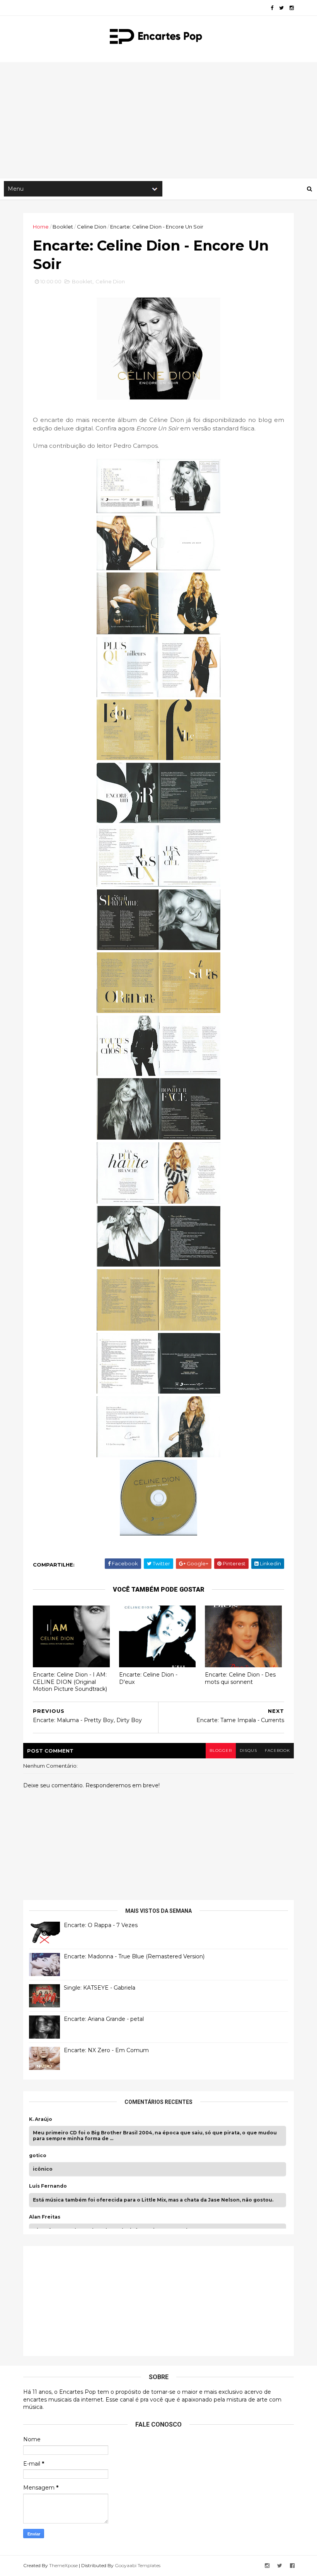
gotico (38, 2156)
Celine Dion (92, 227)
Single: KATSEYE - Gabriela (100, 1988)
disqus (248, 1750)
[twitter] (281, 8)
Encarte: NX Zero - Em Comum (106, 2050)
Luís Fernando (48, 2186)
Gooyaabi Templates (138, 2565)
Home (41, 227)
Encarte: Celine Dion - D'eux (148, 1678)
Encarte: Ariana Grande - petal (104, 2019)
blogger (221, 1750)
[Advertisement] (158, 120)
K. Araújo (41, 2119)
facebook (277, 1750)
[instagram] (292, 8)
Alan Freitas (45, 2217)
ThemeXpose (63, 2565)
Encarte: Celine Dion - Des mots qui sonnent (240, 1678)
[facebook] (272, 8)
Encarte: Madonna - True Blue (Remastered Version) (134, 1956)
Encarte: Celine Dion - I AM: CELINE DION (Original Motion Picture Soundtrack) (70, 1682)
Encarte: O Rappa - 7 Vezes (101, 1925)
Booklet (63, 227)
